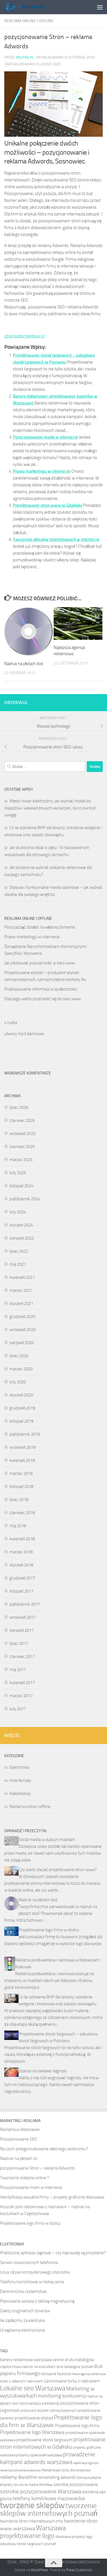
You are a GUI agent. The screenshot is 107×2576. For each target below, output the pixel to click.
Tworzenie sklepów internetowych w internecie (56, 539)
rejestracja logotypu (86, 2463)
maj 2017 (18, 1670)
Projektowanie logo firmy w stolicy (49, 1930)
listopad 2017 (21, 1591)
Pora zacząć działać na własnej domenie (40, 927)
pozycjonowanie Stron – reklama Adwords (37, 2168)
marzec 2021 (21, 1290)
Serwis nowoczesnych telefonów (29, 2262)
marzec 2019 (21, 1473)
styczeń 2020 (21, 1395)
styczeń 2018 (21, 1565)
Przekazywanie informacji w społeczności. (41, 989)
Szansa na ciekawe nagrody (43, 2071)
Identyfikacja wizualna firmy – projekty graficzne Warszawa (52, 2197)
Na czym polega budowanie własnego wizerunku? (44, 2149)
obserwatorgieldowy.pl (25, 336)
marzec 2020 (21, 1369)
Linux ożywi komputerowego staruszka (35, 2272)
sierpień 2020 (22, 1343)
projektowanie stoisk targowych (44, 2440)
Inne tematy (20, 1780)
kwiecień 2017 (22, 1683)
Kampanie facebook (56, 2374)
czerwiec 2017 (22, 1657)
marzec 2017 (21, 1696)
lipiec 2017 (19, 1643)
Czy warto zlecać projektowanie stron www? (58, 1870)
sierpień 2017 (22, 1630)
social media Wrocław (36, 2485)
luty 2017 (18, 1709)
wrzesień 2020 (23, 1330)
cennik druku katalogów (73, 2360)
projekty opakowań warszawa (39, 2455)
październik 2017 (25, 1604)
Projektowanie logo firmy (77, 2426)
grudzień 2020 (22, 1317)
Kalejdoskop (20, 1794)
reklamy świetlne (18, 2477)
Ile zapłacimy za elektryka (22, 2320)
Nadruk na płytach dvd (24, 664)
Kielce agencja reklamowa (89, 2374)
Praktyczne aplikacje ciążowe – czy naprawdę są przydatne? (53, 2253)
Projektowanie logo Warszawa (32, 2432)
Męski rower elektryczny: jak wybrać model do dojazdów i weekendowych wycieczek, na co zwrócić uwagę (50, 808)
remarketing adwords (57, 2477)
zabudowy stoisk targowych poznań (28, 2544)
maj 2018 (18, 1526)
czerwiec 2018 (22, 1513)
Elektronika (19, 1767)
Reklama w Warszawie (20, 2129)
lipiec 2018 (19, 1500)
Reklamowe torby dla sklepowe (66, 2470)
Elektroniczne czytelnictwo (23, 2291)
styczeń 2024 (21, 1225)
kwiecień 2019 (22, 1460)
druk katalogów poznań (75, 2367)
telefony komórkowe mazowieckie (49, 2499)
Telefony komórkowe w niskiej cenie (32, 2282)
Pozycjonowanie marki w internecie (46, 437)
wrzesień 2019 (23, 1447)
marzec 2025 (21, 1160)
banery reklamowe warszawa (26, 2360)
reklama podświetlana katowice (20, 2470)
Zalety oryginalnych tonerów (25, 2311)
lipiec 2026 (19, 1107)
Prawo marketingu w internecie (42, 471)
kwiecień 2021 (22, 1277)
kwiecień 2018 (22, 1539)
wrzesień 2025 (23, 1134)
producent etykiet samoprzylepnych (49, 2410)
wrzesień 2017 (23, 1617)
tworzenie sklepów (32, 2505)
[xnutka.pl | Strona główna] (31, 7)
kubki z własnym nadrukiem (22, 2381)
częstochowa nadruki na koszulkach (28, 2367)
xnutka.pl (25, 57)
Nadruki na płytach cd (19, 2158)
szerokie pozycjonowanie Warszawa (41, 2491)
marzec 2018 (21, 1552)
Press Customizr (79, 2570)
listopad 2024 (21, 1186)
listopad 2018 (21, 1487)
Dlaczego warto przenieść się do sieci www (43, 999)
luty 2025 (18, 1173)
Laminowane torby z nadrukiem (72, 2381)
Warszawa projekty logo (74, 2537)
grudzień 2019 (22, 1408)
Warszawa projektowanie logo (33, 2532)
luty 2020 (18, 1382)
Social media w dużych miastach (47, 1840)
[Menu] (100, 7)
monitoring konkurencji (62, 2396)
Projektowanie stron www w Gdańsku (48, 505)
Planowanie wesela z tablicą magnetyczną (37, 2301)
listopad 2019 (21, 1421)
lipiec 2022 (19, 1251)
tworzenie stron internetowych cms (32, 2521)
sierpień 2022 (22, 1238)
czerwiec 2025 (22, 1147)
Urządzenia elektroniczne (23, 2330)
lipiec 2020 (19, 1356)
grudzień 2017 (22, 1578)
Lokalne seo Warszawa (33, 2388)
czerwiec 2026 (22, 1120)
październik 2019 (25, 1434)
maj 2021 (18, 1264)
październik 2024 (25, 1199)
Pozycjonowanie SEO (19, 2139)
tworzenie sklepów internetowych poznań (49, 2509)
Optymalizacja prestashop (39, 2403)
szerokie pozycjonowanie (76, 2484)
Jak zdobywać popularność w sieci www (40, 963)
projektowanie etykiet (34, 2418)
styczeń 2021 (21, 1303)
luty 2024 (18, 1212)
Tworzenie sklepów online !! (25, 2178)
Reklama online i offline (29, 21)
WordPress (39, 2570)
